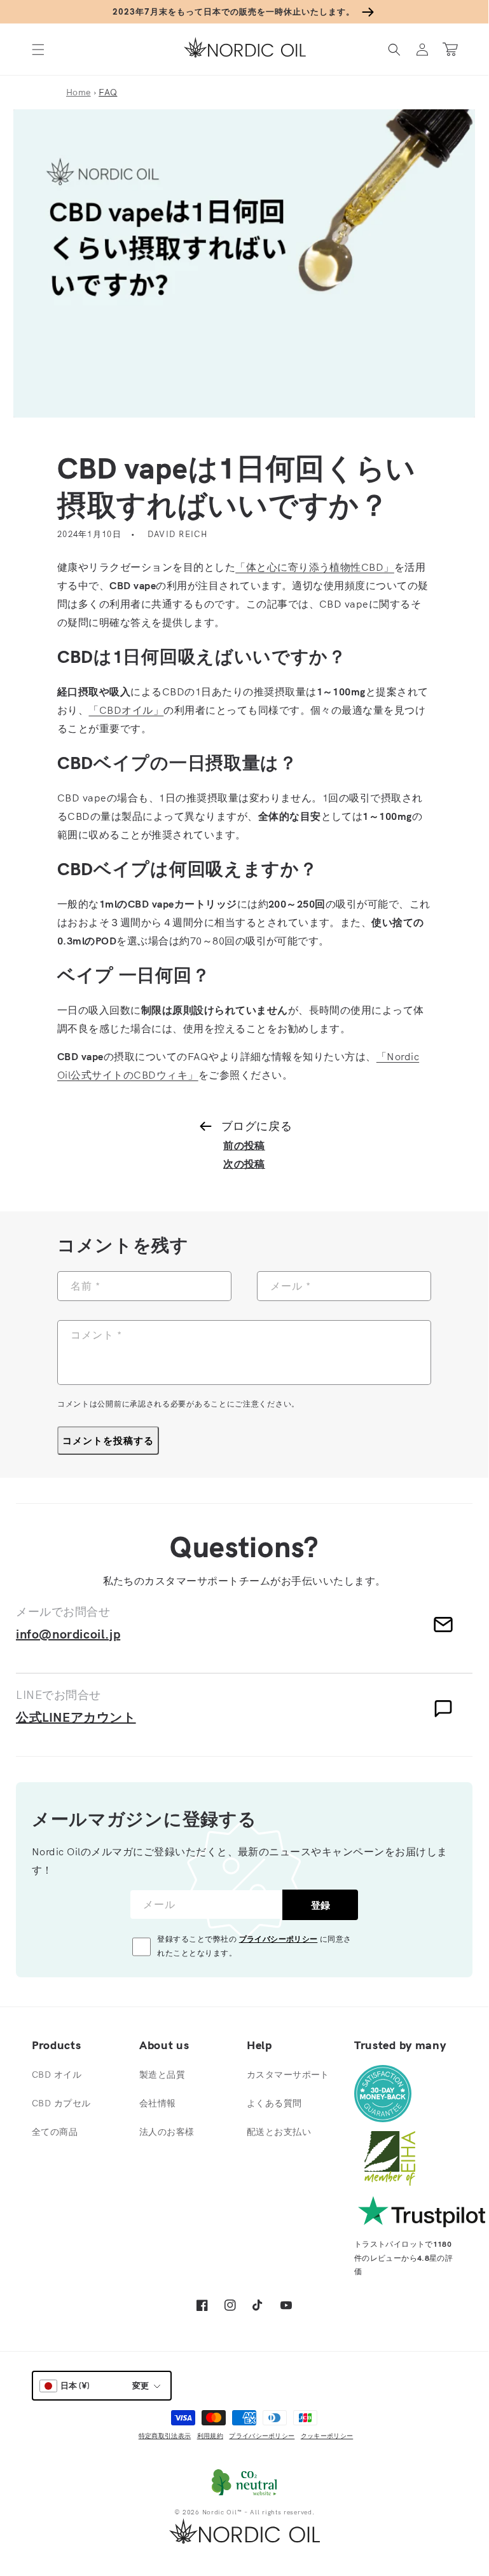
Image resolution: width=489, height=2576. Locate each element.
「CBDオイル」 (126, 710)
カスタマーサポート (288, 2075)
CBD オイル (57, 2075)
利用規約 (210, 2436)
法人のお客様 (167, 2132)
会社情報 (158, 2103)
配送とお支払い (279, 2132)
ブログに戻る (257, 1126)
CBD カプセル (61, 2103)
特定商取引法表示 (165, 2436)
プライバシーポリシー (279, 1939)
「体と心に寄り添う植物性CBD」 (315, 567)
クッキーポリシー (327, 2436)
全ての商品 (55, 2132)
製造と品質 (162, 2075)
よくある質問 (274, 2103)
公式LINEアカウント (76, 1717)
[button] (38, 49)
